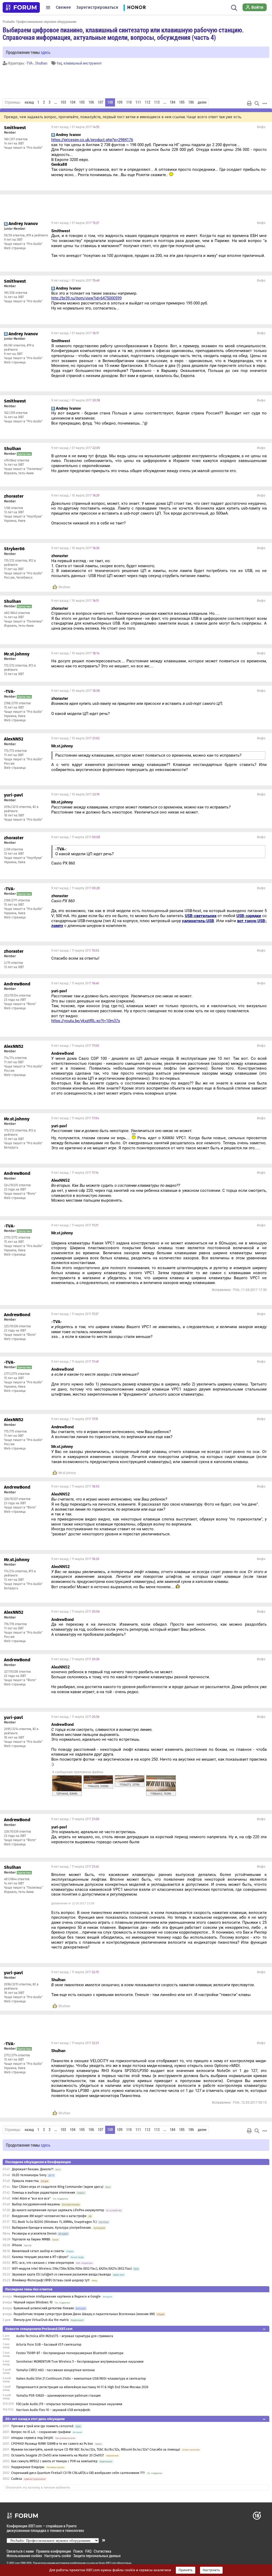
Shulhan (41, 63)
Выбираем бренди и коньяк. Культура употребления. (52, 2228)
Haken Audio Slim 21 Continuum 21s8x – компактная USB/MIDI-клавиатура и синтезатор (81, 2379)
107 (101, 102)
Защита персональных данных (97, 2556)
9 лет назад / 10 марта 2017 (75, 495)
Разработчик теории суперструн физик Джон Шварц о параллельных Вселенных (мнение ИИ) (84, 2314)
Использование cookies (24, 2556)
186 (191, 102)
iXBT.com (14, 2563)
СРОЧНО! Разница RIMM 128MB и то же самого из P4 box (52, 2444)
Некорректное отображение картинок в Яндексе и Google (57, 2297)
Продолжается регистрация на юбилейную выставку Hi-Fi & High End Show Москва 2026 (82, 2387)
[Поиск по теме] (257, 103)
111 (138, 102)
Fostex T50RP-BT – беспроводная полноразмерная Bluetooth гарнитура (70, 2353)
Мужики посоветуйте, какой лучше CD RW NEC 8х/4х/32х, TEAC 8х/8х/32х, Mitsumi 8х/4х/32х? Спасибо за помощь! (96, 2450)
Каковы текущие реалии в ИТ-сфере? (40, 2257)
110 (129, 102)
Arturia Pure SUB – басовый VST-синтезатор (49, 2345)
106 (91, 102)
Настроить (211, 2570)
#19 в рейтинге (37, 235)
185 (182, 102)
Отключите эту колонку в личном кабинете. (38, 2488)
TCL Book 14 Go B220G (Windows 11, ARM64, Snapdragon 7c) (54, 2222)
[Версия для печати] (249, 103)
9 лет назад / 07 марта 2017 (75, 127)
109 (120, 102)
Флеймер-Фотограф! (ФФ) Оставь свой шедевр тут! (51, 2280)
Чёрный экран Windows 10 (33, 2302)
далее (202, 102)
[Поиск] (234, 7)
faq (59, 63)
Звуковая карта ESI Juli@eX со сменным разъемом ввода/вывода (61, 2274)
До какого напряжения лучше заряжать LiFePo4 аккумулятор (58, 2210)
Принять (186, 2570)
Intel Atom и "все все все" (31, 2198)
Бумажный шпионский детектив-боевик (44, 2308)
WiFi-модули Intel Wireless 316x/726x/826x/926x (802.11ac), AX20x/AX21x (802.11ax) (72, 2269)
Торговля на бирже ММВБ (31, 2239)
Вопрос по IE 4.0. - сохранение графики (41, 2432)
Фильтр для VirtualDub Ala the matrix (41, 2320)
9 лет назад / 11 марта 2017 (76, 837)
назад (29, 102)
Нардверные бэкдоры (28, 2467)
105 (82, 102)
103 (63, 102)
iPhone (17, 2245)
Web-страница (15, 248)
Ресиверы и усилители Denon (34, 2234)
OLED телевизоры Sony (29, 2175)
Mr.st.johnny (67, 1473)
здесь (46, 52)
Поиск (78, 2551)
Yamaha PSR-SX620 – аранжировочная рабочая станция (58, 2396)
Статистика (103, 2551)
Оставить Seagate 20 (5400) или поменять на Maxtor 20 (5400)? (58, 2455)
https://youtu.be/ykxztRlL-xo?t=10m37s (86, 1021)
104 (73, 102)
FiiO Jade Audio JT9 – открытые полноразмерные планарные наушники (69, 2404)
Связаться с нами (20, 2551)
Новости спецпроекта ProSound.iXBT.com (39, 2329)
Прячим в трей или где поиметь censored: (42, 2426)
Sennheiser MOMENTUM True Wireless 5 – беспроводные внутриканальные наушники (80, 2362)
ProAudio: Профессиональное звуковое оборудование (40, 22)
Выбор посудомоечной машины (36, 2204)
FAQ (88, 2551)
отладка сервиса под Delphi (32, 2438)
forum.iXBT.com (107, 2563)
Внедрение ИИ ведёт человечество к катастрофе (49, 2216)
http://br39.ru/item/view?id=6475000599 (86, 298)
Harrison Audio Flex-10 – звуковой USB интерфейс (53, 2410)
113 (157, 102)
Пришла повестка (25, 2181)
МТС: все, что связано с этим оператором (43, 2263)
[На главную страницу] (21, 7)
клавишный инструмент (83, 63)
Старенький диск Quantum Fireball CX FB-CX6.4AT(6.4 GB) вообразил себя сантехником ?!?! (78, 2473)
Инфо (261, 127)
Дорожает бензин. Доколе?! (33, 2169)
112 (148, 102)
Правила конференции (54, 2551)
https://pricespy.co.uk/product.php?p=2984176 (92, 140)
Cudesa (17, 2479)
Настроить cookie (58, 2556)
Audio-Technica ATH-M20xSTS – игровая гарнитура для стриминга (65, 2336)
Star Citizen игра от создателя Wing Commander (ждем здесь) (58, 2187)
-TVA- (29, 63)
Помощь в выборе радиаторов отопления (44, 2193)
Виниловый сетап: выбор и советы (38, 2251)
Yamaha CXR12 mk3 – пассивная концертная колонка (56, 2370)
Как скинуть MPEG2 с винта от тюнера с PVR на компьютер (54, 2461)
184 (173, 102)
